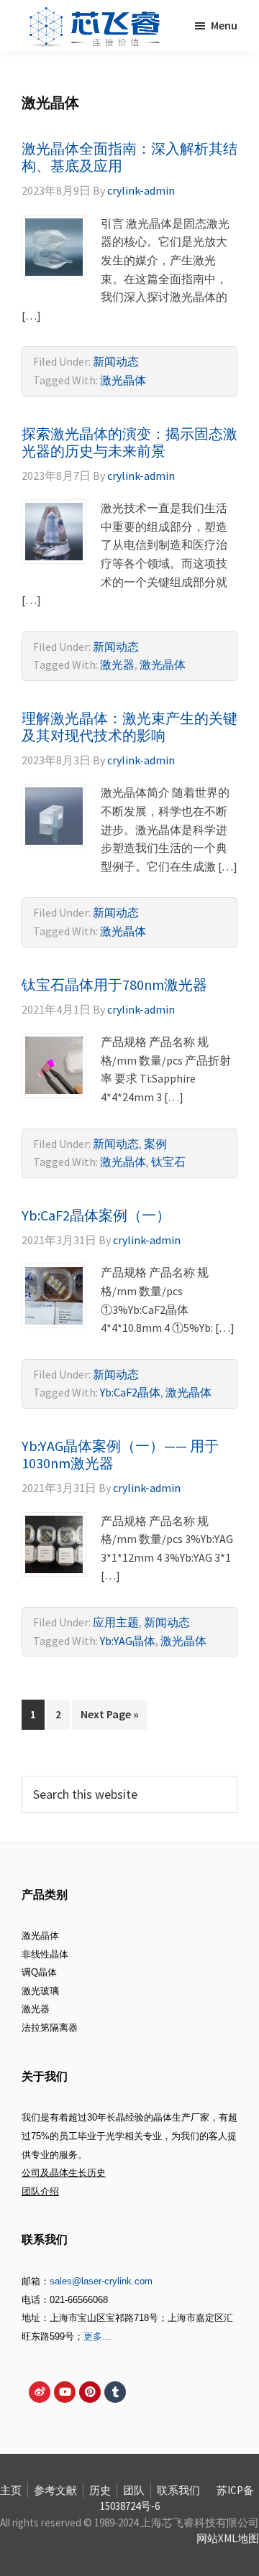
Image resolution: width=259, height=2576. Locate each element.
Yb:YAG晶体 (128, 1641)
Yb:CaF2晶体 (130, 1392)
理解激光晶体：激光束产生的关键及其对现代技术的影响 (129, 727)
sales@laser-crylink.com (101, 2281)
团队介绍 (40, 2191)
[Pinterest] (90, 2392)
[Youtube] (65, 2392)
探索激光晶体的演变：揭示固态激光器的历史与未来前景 (129, 442)
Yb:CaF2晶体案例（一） (96, 1215)
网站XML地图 (228, 2538)
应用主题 (116, 1622)
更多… (97, 2336)
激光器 (117, 664)
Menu (224, 25)
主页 (11, 2490)
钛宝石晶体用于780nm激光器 (114, 984)
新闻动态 (116, 361)
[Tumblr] (115, 2392)
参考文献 (55, 2490)
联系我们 (178, 2490)
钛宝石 (168, 1162)
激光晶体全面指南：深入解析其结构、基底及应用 (129, 157)
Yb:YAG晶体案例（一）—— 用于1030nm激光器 (120, 1454)
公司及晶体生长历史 (64, 2173)
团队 (134, 2490)
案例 (155, 1144)
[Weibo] (40, 2392)
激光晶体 (123, 380)
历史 (100, 2490)
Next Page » (109, 1710)
